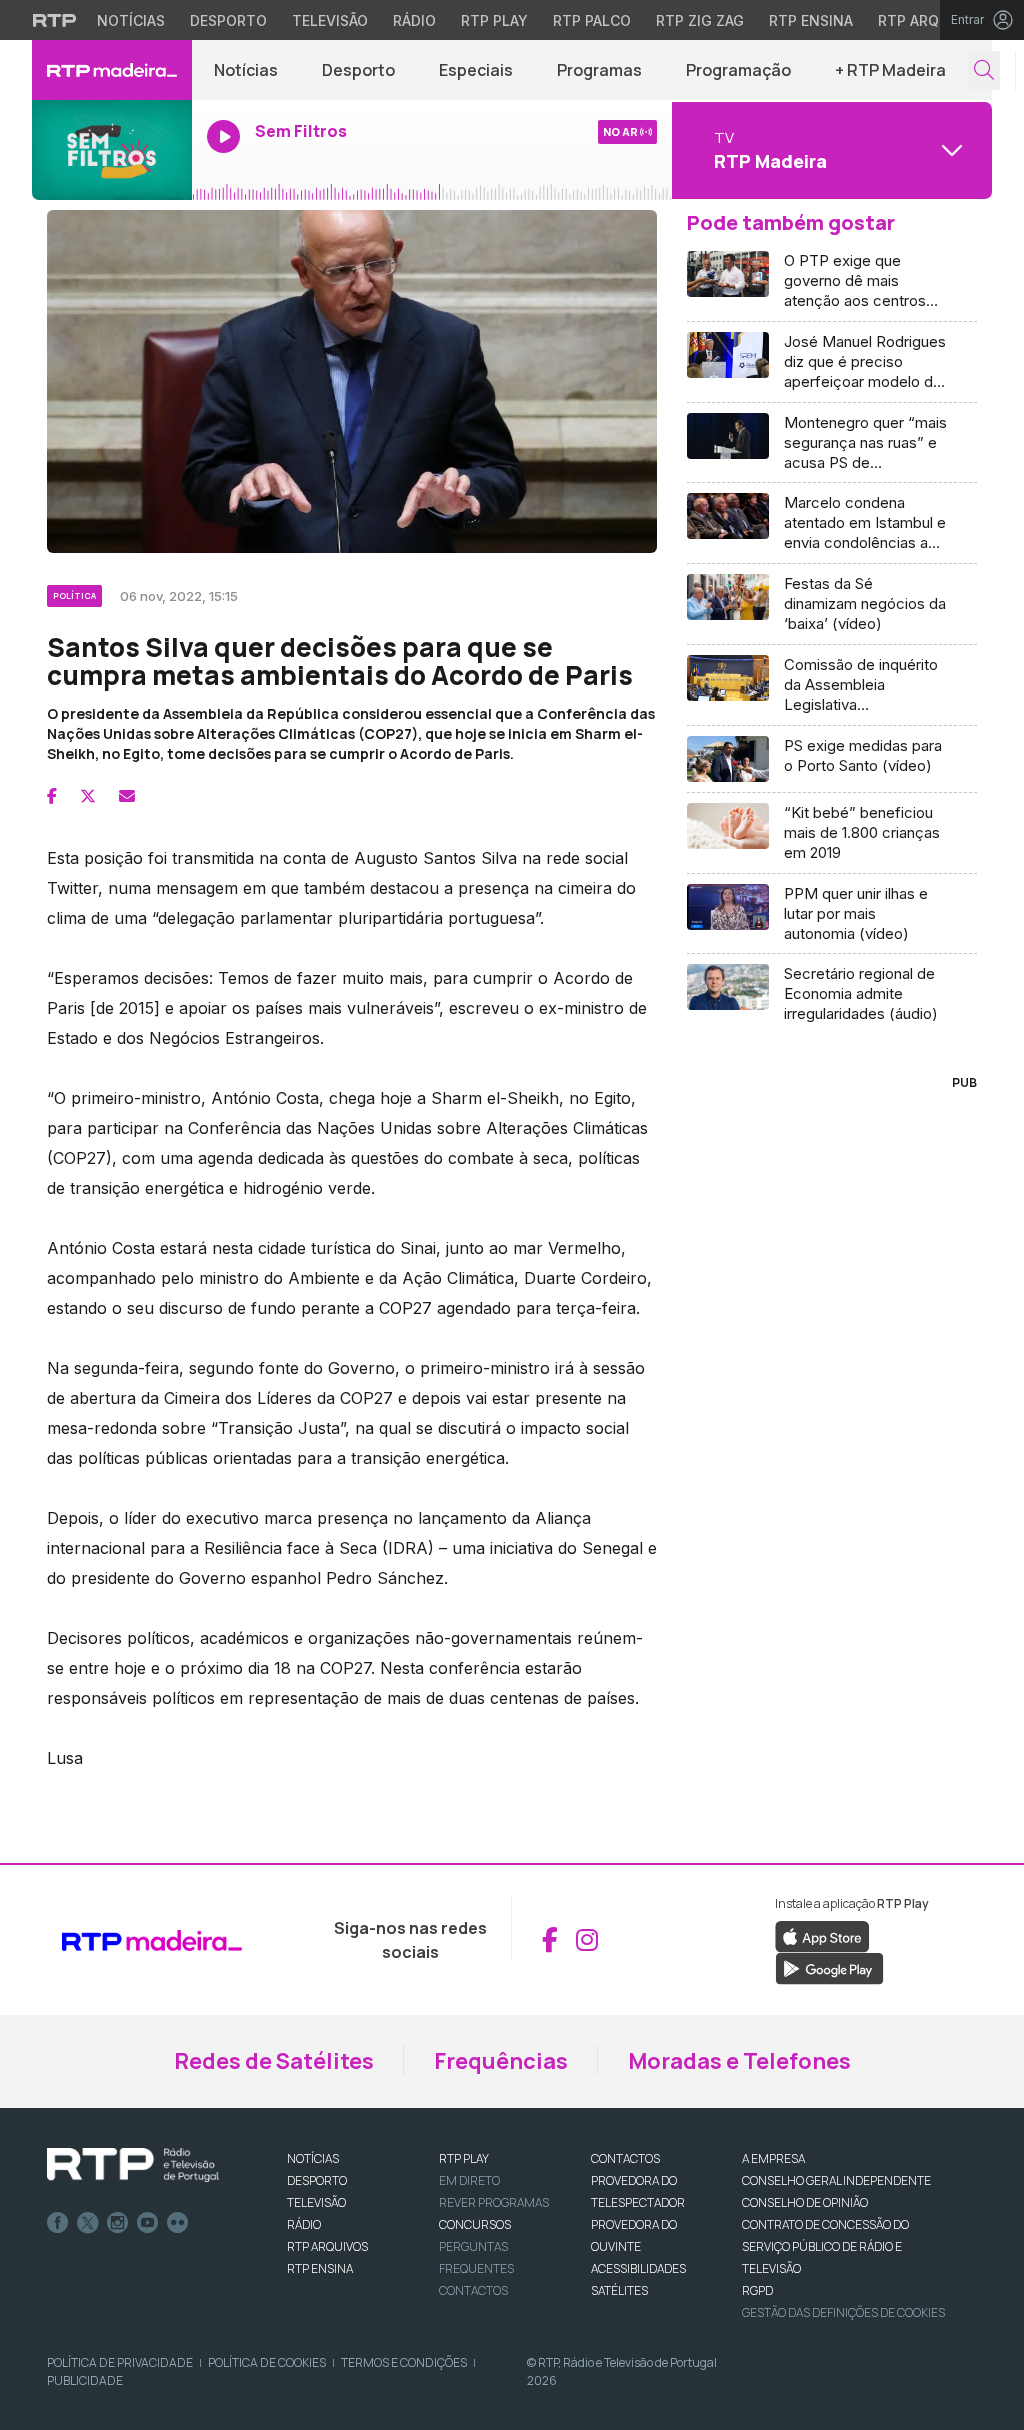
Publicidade (85, 2380)
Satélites (619, 2290)
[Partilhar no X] (88, 796)
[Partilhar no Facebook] (52, 796)
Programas (599, 70)
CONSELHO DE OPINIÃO (805, 2202)
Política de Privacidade (120, 2362)
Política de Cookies (267, 2362)
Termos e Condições (404, 2362)
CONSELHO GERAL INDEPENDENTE (836, 2180)
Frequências (501, 2061)
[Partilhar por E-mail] (127, 796)
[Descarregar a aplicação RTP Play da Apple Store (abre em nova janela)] (822, 1935)
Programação (738, 70)
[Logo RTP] (133, 2165)
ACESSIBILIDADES (638, 2268)
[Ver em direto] (112, 150)
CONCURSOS (475, 2224)
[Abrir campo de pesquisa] (984, 70)
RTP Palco (592, 20)
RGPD (757, 2290)
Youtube (148, 2223)
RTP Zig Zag (700, 20)
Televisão (330, 20)
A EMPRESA (773, 2158)
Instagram (118, 2223)
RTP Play (494, 20)
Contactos (473, 2290)
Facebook (58, 2223)
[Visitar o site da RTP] (55, 20)
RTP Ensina (811, 20)
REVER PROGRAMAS (494, 2202)
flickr (178, 2223)
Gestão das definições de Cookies (843, 2312)
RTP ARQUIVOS (327, 2246)
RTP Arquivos (930, 20)
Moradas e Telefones (739, 2061)
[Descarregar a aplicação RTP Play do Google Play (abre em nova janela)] (829, 1967)
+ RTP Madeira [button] (890, 70)
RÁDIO (304, 2224)
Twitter (88, 2223)
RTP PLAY (464, 2158)
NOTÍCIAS (313, 2158)
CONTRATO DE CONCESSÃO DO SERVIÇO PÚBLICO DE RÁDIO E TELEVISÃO (825, 2246)
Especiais (476, 70)
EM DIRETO (469, 2180)
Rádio (414, 20)
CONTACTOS (625, 2158)
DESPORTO (317, 2180)
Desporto (228, 20)
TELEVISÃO (316, 2202)
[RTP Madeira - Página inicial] (112, 70)
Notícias (131, 20)
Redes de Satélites (274, 2061)
